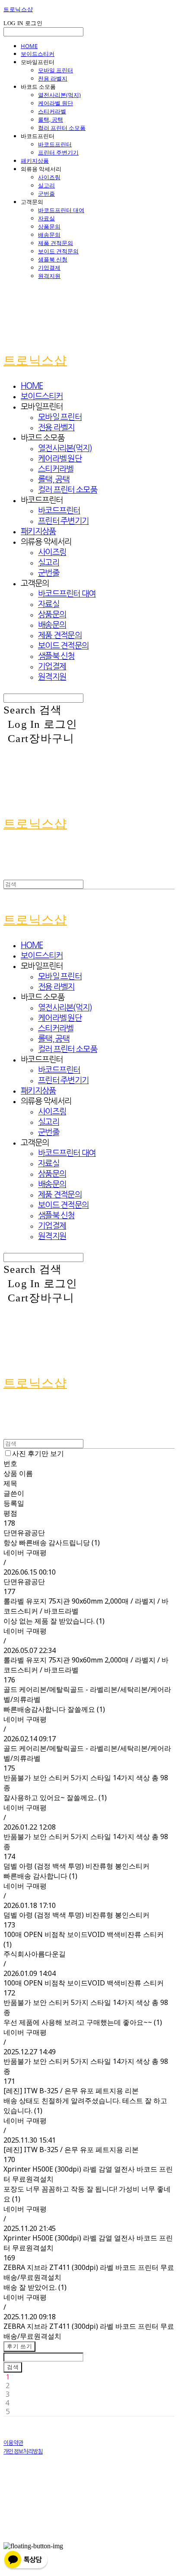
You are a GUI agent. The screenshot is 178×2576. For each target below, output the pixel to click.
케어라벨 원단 (56, 103)
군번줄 (46, 194)
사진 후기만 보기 (38, 1453)
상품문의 (49, 226)
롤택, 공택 (51, 119)
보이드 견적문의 (58, 251)
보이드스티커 (38, 54)
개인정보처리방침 (23, 2452)
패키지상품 (35, 161)
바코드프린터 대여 (61, 210)
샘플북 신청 (53, 259)
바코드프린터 (55, 144)
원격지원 (49, 276)
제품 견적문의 (56, 243)
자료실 (46, 218)
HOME (29, 46)
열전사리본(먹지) (59, 95)
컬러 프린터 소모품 (62, 128)
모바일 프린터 (56, 70)
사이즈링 (49, 177)
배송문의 (49, 235)
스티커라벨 (52, 111)
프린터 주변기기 (58, 152)
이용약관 (13, 2443)
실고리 (46, 185)
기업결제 (49, 268)
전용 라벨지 (53, 78)
